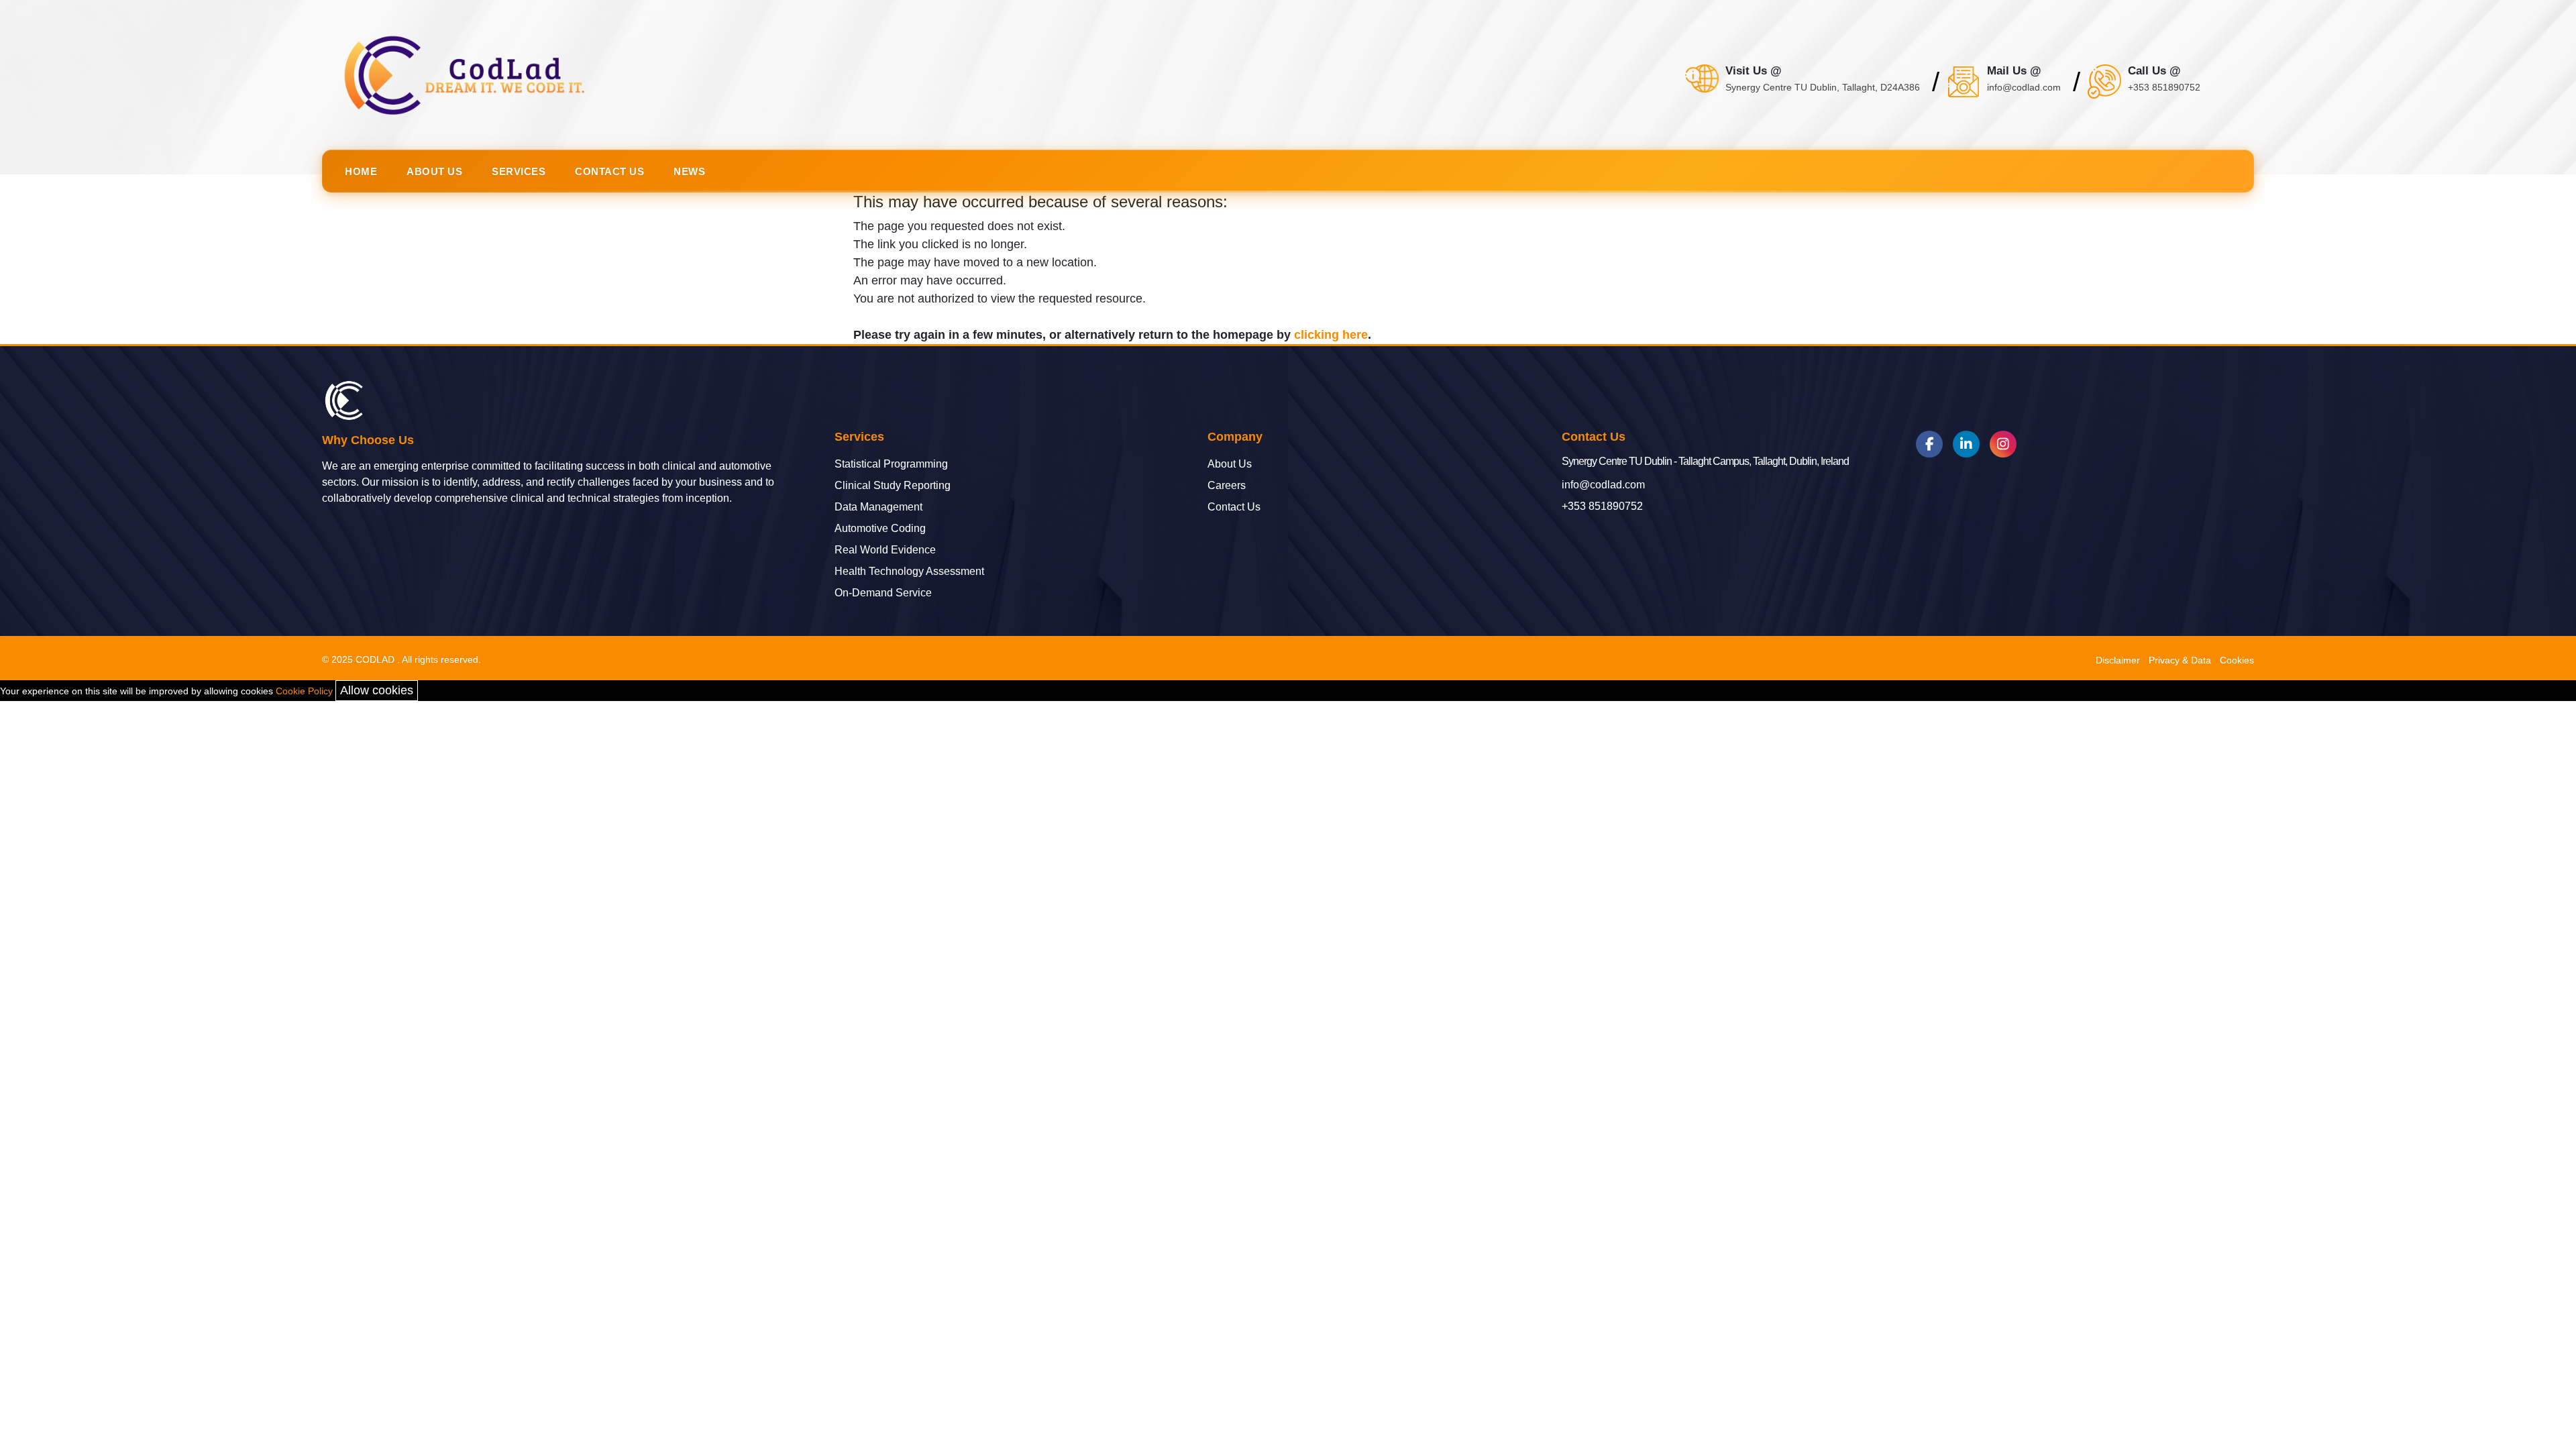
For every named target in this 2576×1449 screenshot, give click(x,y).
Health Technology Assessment (909, 572)
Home (361, 171)
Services (519, 171)
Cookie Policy (304, 691)
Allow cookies (377, 690)
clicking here (1331, 335)
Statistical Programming (891, 464)
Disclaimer (2118, 660)
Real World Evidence (885, 550)
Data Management (878, 507)
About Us (434, 171)
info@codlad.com (1603, 485)
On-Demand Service (883, 593)
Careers (1227, 486)
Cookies (2237, 660)
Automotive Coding (880, 529)
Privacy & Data (2180, 660)
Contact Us (609, 171)
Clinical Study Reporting (893, 486)
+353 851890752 (1602, 506)
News (689, 171)
